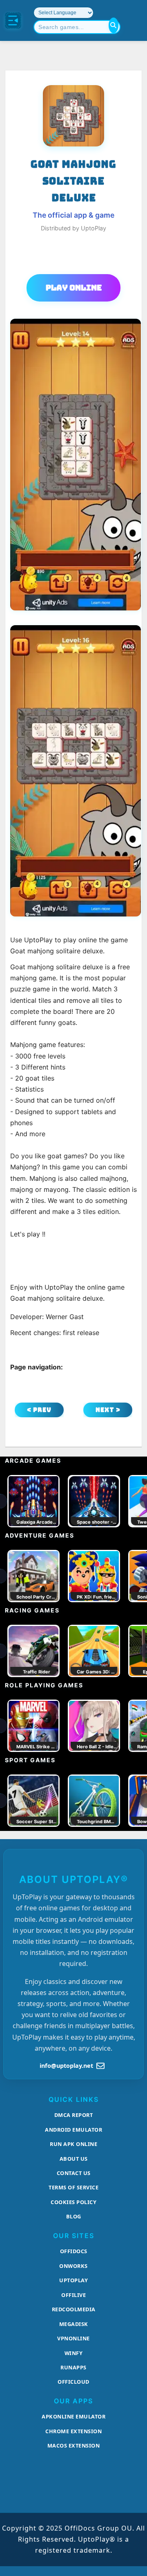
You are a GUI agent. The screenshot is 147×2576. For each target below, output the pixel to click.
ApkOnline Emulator (73, 2416)
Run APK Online (73, 2144)
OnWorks (73, 2266)
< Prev (39, 1410)
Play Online (74, 288)
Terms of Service (73, 2187)
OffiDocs (74, 2251)
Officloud (73, 2382)
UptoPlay (73, 2280)
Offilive (73, 2295)
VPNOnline (73, 2338)
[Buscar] (114, 25)
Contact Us (74, 2173)
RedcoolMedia (74, 2309)
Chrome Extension (73, 2431)
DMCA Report (74, 2115)
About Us (74, 2159)
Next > (108, 1410)
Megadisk (74, 2324)
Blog (74, 2216)
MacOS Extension (74, 2445)
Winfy (74, 2353)
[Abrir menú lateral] (13, 20)
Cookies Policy (73, 2202)
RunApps (73, 2367)
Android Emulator (73, 2130)
